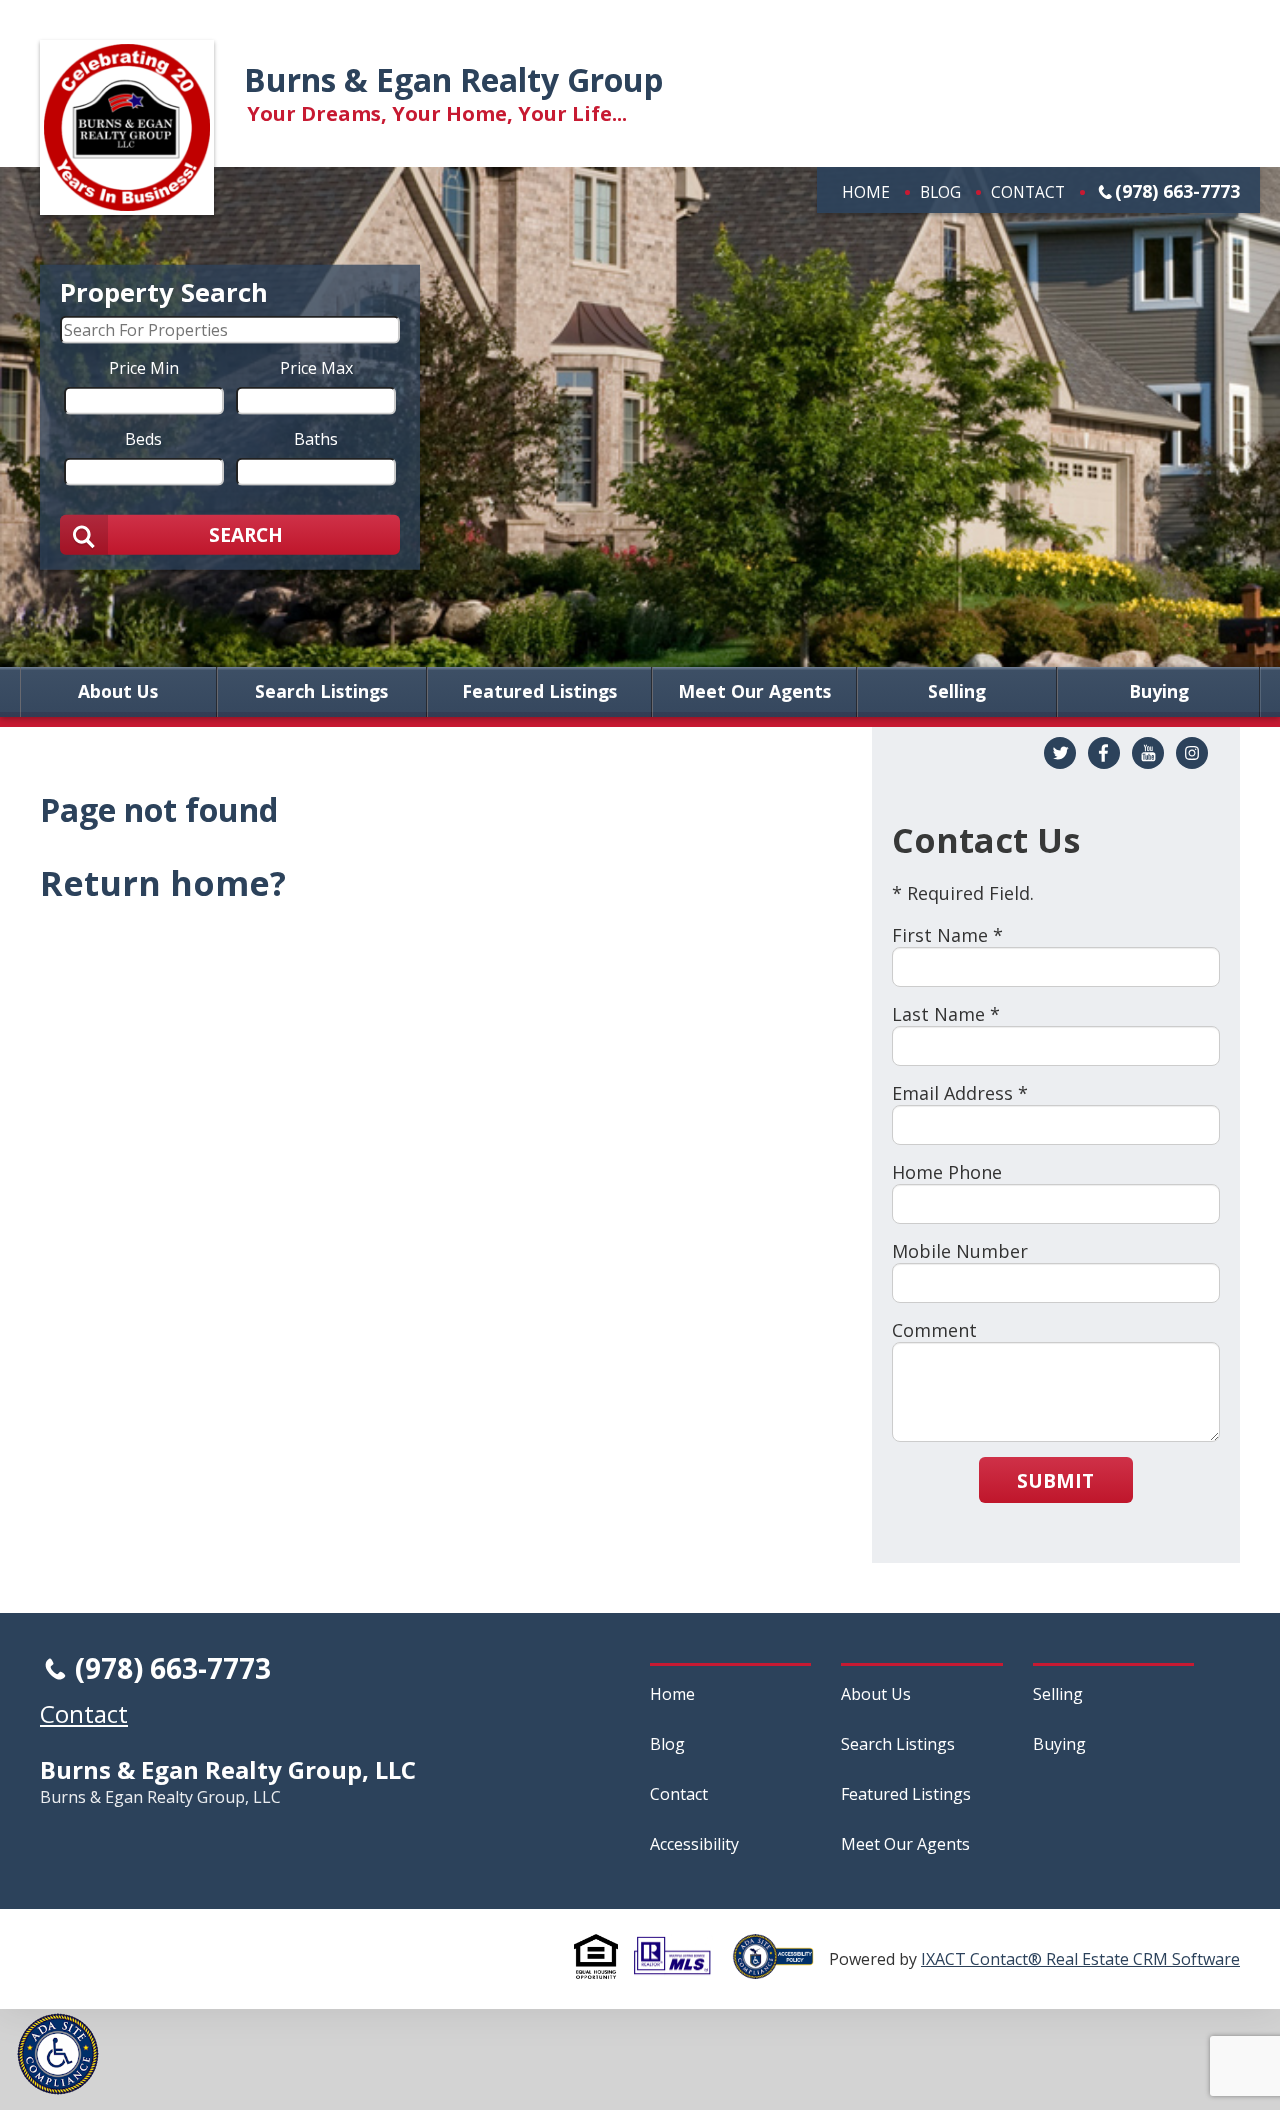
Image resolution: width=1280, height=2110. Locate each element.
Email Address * (960, 1093)
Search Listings (321, 692)
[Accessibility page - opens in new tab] (781, 1968)
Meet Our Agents (754, 692)
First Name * (947, 935)
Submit (1055, 1480)
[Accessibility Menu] (58, 2054)
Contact (1028, 192)
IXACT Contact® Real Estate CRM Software (1080, 1959)
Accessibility (694, 1844)
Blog (940, 192)
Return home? (163, 883)
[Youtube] (1148, 753)
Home (866, 192)
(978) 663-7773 (1177, 191)
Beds (143, 438)
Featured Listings (539, 692)
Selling (957, 692)
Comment (934, 1330)
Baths (316, 438)
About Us (118, 692)
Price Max (316, 367)
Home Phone (947, 1172)
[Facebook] (1104, 753)
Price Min (144, 367)
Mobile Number (960, 1251)
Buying (1159, 692)
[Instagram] (1192, 753)
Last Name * (946, 1014)
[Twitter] (1060, 753)
